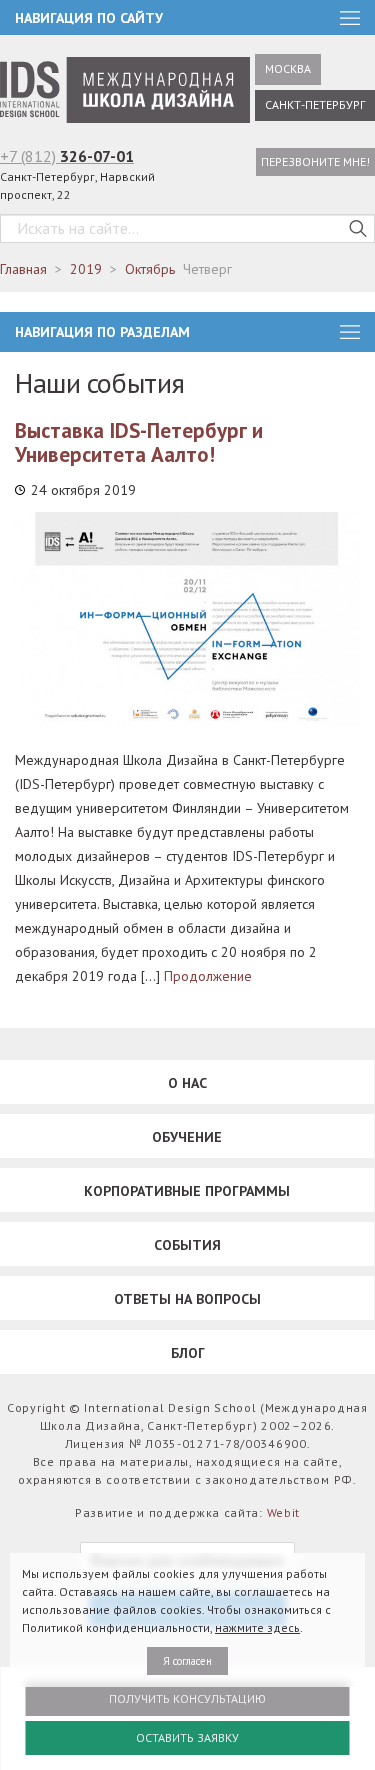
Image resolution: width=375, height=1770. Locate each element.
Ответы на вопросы (187, 1299)
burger (350, 332)
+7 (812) (67, 156)
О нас (187, 1083)
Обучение (187, 1137)
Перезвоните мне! (315, 161)
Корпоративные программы (187, 1191)
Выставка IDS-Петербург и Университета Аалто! (139, 442)
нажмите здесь (257, 1627)
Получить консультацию (187, 1698)
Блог (188, 1353)
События (187, 1245)
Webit (284, 1512)
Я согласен (187, 1661)
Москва (288, 68)
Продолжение (208, 976)
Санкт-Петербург (315, 104)
